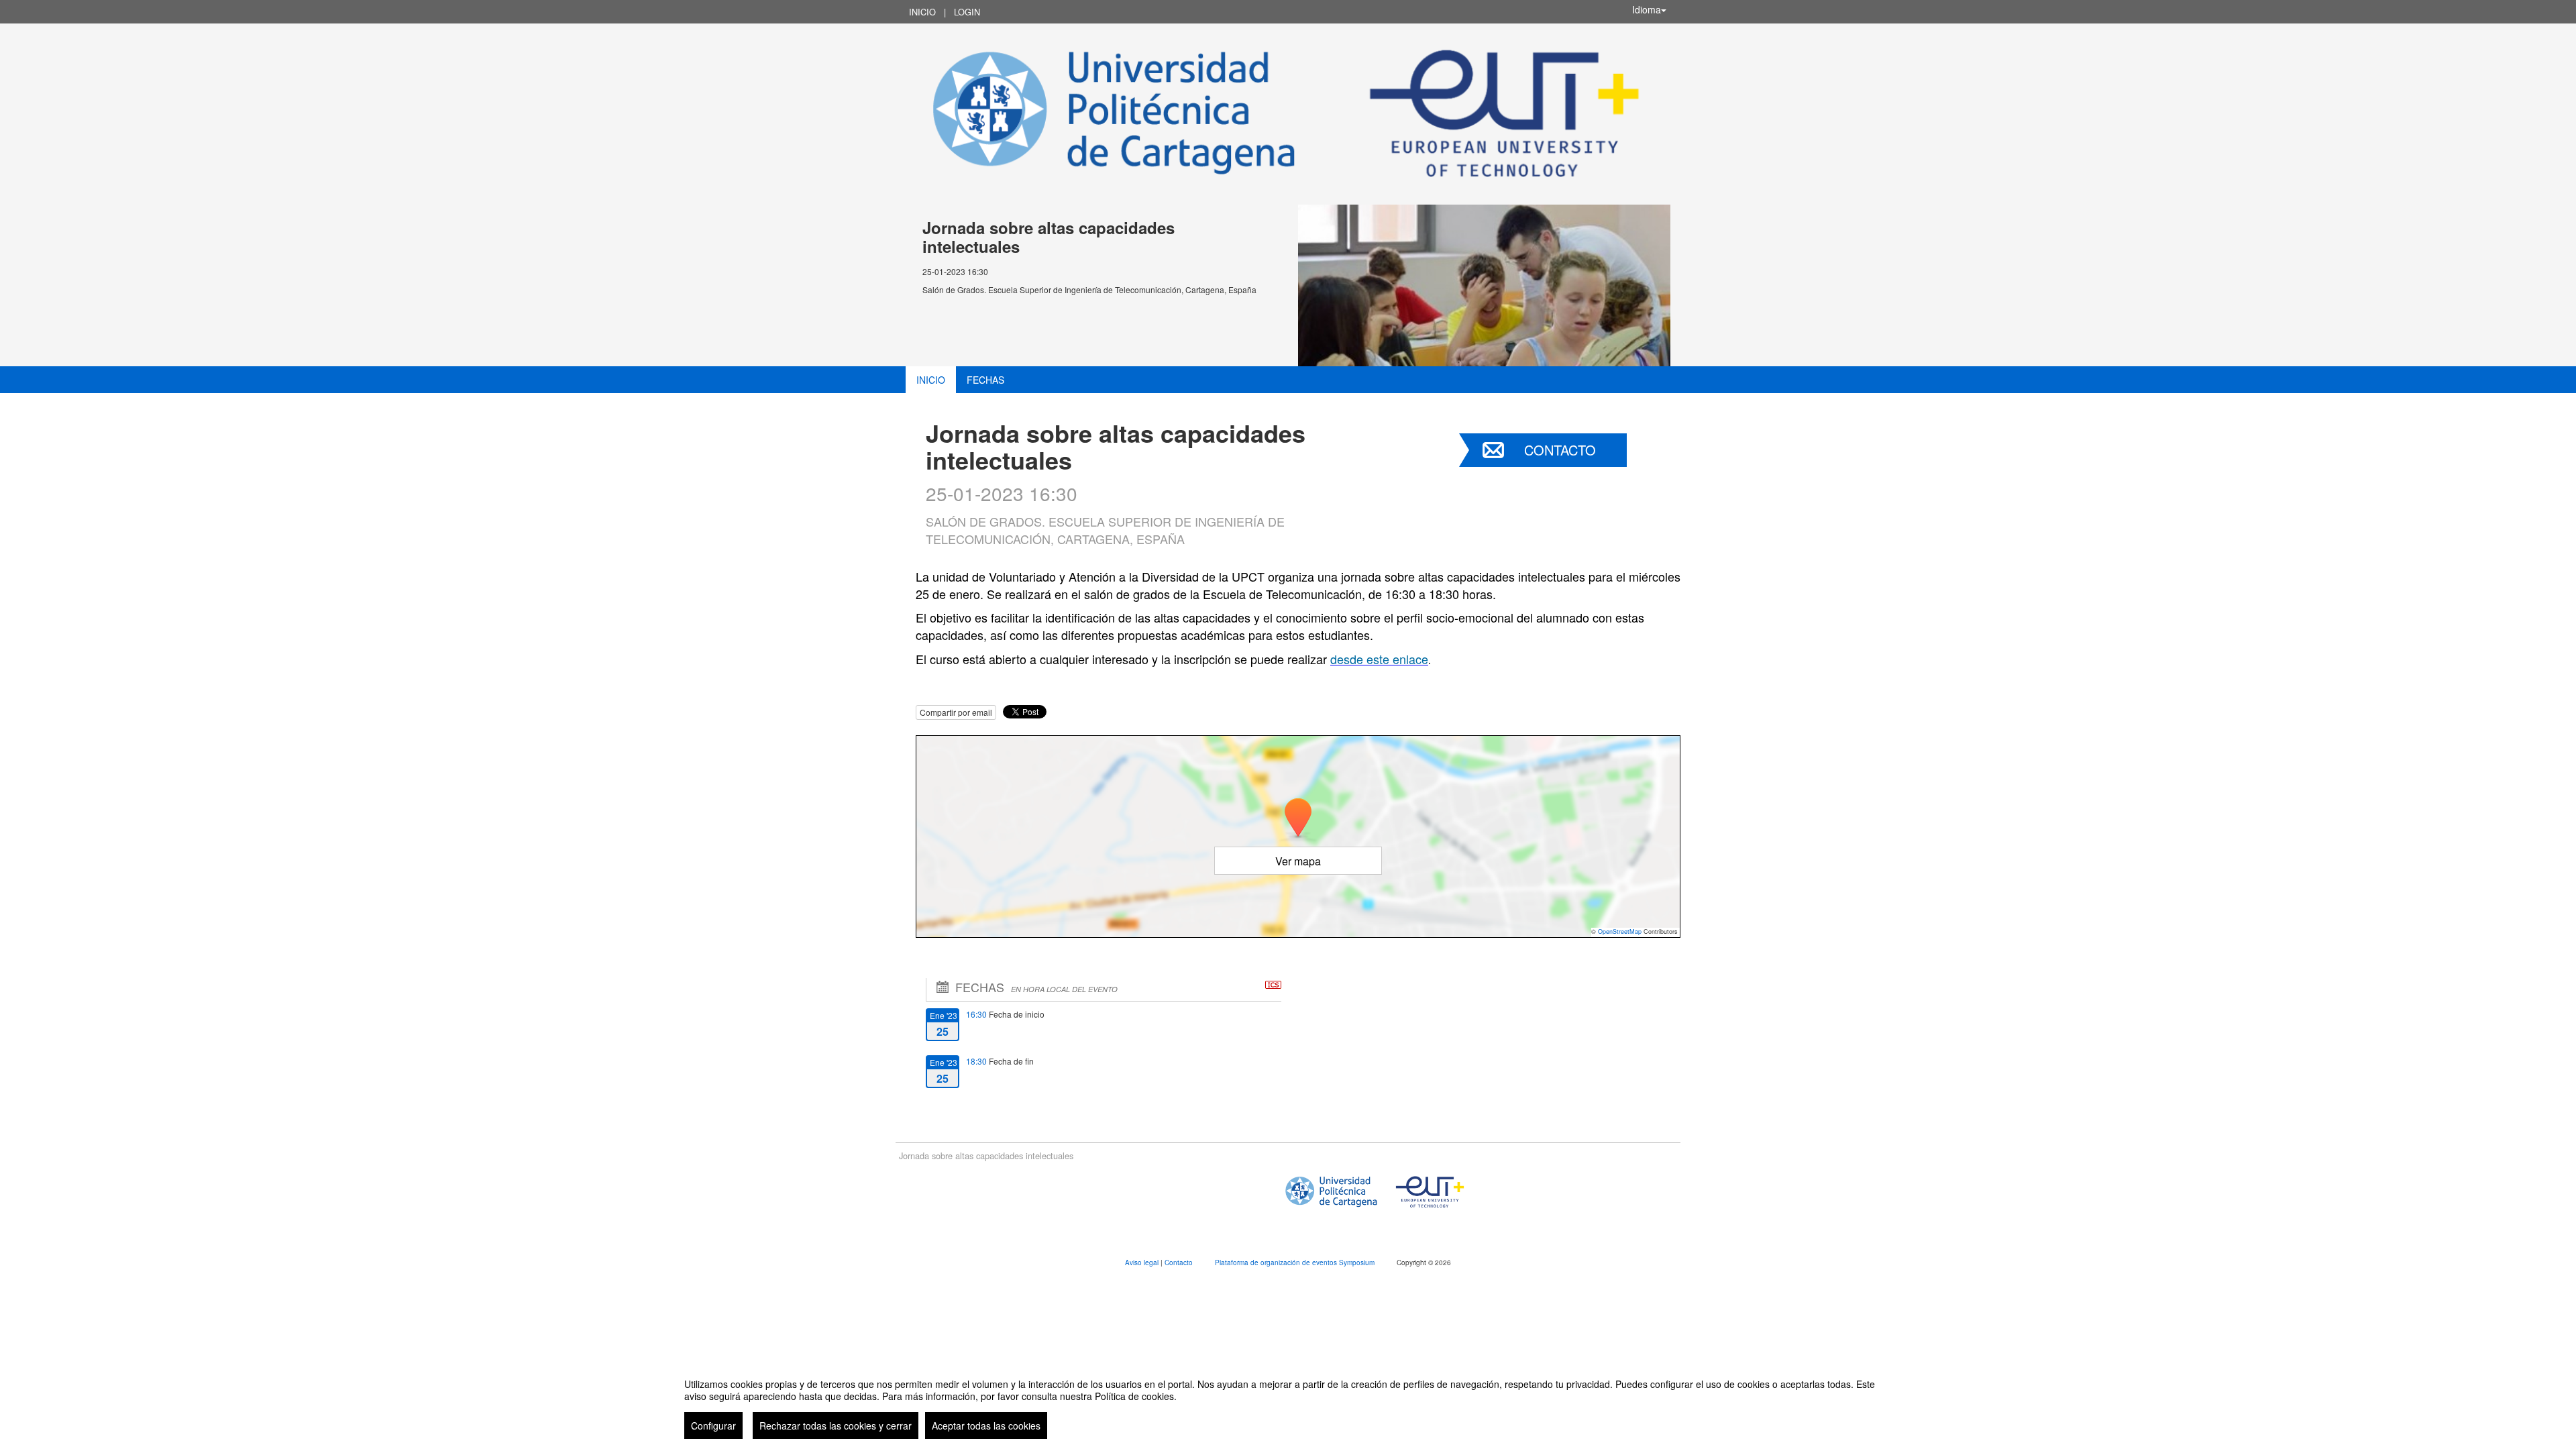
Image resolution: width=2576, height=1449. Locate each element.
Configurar (713, 1426)
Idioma (1647, 9)
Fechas (985, 380)
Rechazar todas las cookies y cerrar (836, 1426)
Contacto (1560, 450)
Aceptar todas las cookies (986, 1426)
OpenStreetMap (1620, 931)
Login (967, 12)
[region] (1288, 1403)
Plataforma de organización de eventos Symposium (1296, 1263)
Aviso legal (1143, 1263)
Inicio (922, 12)
